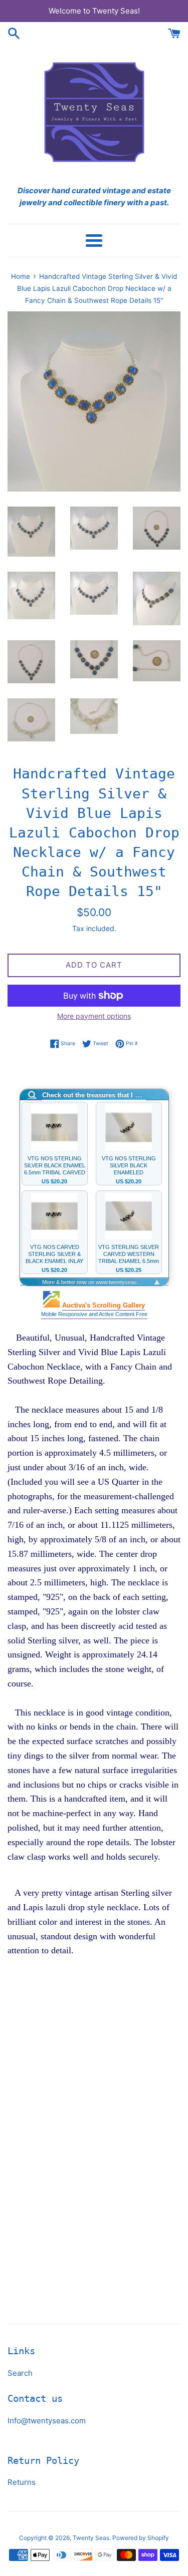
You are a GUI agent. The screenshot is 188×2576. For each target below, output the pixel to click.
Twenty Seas (91, 2538)
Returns (22, 2482)
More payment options (94, 1016)
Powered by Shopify (141, 2538)
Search (20, 2373)
